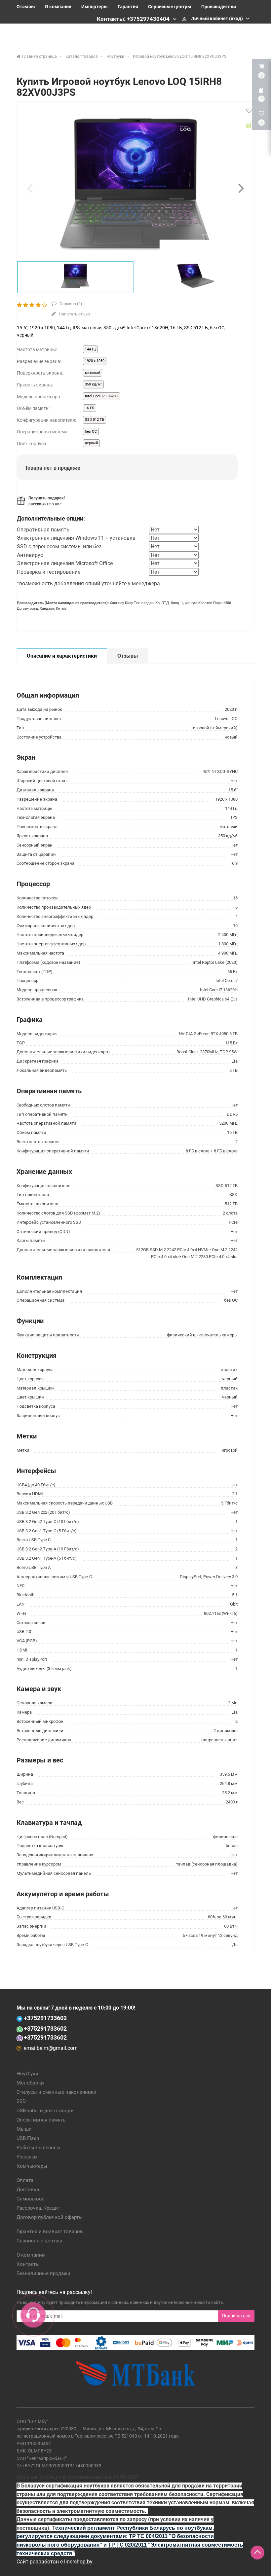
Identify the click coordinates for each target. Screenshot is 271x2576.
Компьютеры (32, 2166)
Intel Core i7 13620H (102, 396)
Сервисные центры (170, 7)
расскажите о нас (45, 504)
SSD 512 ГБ (95, 420)
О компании (58, 7)
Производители (219, 7)
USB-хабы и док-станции (45, 2111)
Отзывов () (70, 304)
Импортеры (95, 7)
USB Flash (28, 2138)
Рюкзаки (27, 2157)
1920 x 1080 (95, 361)
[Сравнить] (249, 126)
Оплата (25, 2180)
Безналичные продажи (43, 2273)
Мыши (24, 2129)
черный (91, 443)
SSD (21, 2101)
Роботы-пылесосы (39, 2148)
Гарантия (128, 7)
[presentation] (30, 188)
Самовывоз (31, 2199)
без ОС (91, 432)
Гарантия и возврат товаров (50, 2231)
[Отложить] (249, 111)
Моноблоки (30, 2083)
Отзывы (26, 7)
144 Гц (90, 349)
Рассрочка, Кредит (38, 2208)
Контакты (28, 2264)
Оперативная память (41, 2120)
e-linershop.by (76, 2562)
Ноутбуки (27, 2074)
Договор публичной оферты (50, 2217)
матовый (93, 373)
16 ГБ (90, 408)
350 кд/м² (93, 384)
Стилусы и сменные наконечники (57, 2092)
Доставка (28, 2190)
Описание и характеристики (62, 656)
